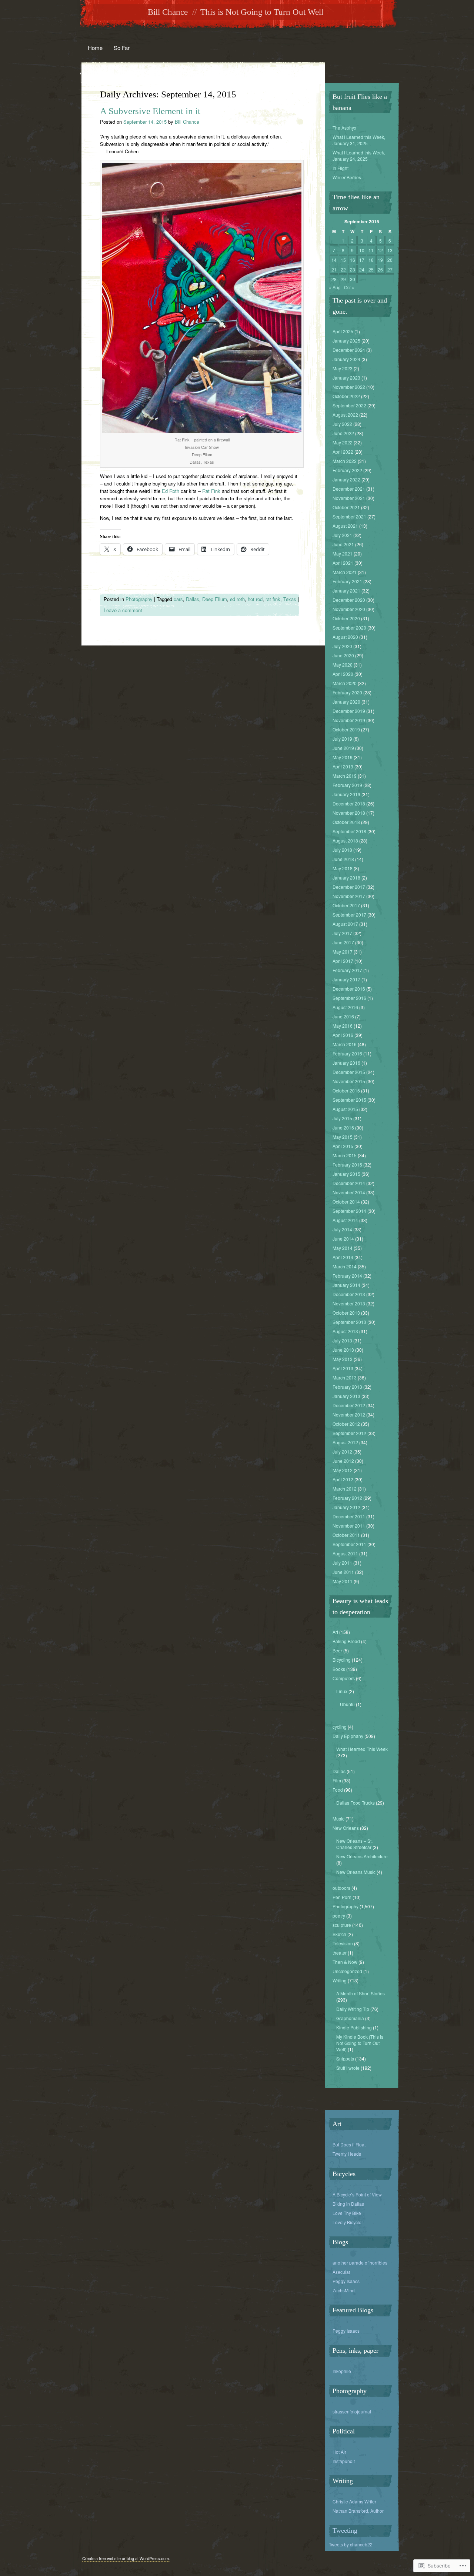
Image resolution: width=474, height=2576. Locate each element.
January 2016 (346, 1063)
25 (371, 269)
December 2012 (349, 1405)
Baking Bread (346, 1641)
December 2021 (349, 489)
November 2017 (349, 896)
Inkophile (342, 2371)
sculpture (342, 1925)
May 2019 (343, 757)
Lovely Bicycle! (348, 2222)
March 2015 (345, 1155)
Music (338, 1818)
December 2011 (349, 1516)
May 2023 (343, 368)
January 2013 (346, 1396)
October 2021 (346, 507)
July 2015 (342, 1118)
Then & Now (345, 1962)
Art (335, 1632)
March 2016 (345, 1044)
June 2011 (343, 1572)
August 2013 (345, 1331)
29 (343, 279)
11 (371, 250)
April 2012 (343, 1479)
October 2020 (346, 618)
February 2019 (347, 785)
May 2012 (343, 1470)
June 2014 (343, 1239)
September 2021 (349, 516)
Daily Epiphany (348, 1736)
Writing (340, 1980)
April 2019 (343, 766)
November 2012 (349, 1414)
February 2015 (347, 1164)
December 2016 (349, 989)
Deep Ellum (215, 599)
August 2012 (345, 1442)
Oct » (349, 287)
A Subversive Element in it (150, 111)
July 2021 (342, 535)
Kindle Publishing (354, 2027)
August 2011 (345, 1553)
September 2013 (349, 1322)
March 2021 (345, 572)
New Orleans (346, 1828)
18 (371, 260)
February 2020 (347, 692)
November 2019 (349, 720)
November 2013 (349, 1303)
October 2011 (346, 1535)
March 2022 (345, 461)
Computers (344, 1678)
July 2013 (342, 1340)
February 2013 (347, 1387)
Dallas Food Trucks (355, 1803)
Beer (337, 1650)
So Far (122, 48)
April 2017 (343, 961)
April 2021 (343, 563)
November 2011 (349, 1526)
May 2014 (343, 1248)
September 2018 (349, 831)
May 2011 (343, 1581)
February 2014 (347, 1276)
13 (390, 250)
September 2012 (349, 1433)
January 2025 (346, 341)
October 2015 (346, 1090)
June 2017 (343, 942)
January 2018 (346, 877)
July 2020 (342, 646)
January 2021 (346, 590)
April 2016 (343, 1035)
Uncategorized (347, 1971)
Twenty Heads (347, 2154)
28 (334, 279)
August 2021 (345, 526)
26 (380, 269)
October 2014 (346, 1202)
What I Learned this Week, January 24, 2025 (359, 156)
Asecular (341, 2272)
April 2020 (343, 674)
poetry (339, 1916)
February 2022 (347, 470)
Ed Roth (171, 491)
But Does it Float (349, 2144)
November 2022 (349, 387)
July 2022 (342, 424)
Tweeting (345, 2530)
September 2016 (349, 998)
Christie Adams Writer (354, 2501)
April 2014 (343, 1257)
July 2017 (342, 933)
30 (353, 279)
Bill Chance (168, 12)
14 (334, 260)
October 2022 (346, 396)
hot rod (255, 599)
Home (95, 48)
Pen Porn (342, 1897)
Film (337, 1780)
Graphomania (350, 2018)
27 (390, 269)
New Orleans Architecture (362, 1856)
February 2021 (347, 581)
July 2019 (342, 739)
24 (362, 269)
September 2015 (349, 1100)
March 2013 (345, 1377)
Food (338, 1790)
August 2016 (345, 1007)
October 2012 (346, 1424)
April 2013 (343, 1368)
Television (343, 1943)
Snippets (345, 2058)
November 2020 (349, 609)
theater (340, 1953)
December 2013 (349, 1294)
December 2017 (349, 887)
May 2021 (343, 553)
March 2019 (345, 776)
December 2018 (349, 803)
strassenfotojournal (352, 2411)
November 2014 (349, 1192)
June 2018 (343, 859)
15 (343, 260)
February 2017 (347, 970)
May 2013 (343, 1359)
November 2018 (349, 813)
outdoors (341, 1888)
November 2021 (349, 498)
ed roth (237, 599)
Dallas (193, 599)
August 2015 (345, 1109)
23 (353, 269)
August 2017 (345, 924)
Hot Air (339, 2452)
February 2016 (347, 1053)
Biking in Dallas (348, 2204)
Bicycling (342, 1660)
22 (343, 269)
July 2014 (342, 1229)
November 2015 (349, 1081)
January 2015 (346, 1174)
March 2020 (345, 683)
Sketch (339, 1934)
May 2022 (343, 442)
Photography (139, 599)
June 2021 (343, 544)
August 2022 (345, 415)
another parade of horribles (360, 2263)
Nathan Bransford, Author (358, 2511)
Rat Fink (212, 491)
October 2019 (346, 729)
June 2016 (343, 1016)
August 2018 (345, 840)
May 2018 (343, 868)
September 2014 (349, 1211)
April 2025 (343, 331)
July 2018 (342, 850)
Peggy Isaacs (346, 2281)
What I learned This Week (362, 1749)
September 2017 (349, 915)
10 (362, 250)
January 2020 (346, 702)
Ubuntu (347, 1704)
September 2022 (349, 405)
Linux (342, 1691)
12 (380, 250)
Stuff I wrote (348, 2068)
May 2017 (343, 952)
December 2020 (349, 600)
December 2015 (349, 1072)
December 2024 (349, 350)
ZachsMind (344, 2290)
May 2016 (343, 1026)
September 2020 (349, 628)
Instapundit (344, 2461)
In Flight (341, 168)
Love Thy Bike (347, 2213)
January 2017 (346, 979)
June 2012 (343, 1461)
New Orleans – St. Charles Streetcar (354, 1844)
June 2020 (343, 655)
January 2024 (346, 359)
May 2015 (343, 1137)
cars (178, 599)
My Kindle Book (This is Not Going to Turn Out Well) (360, 2043)
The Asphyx (344, 128)
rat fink (273, 599)
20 (390, 260)
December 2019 (349, 711)
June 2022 (343, 433)
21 (334, 269)
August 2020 (345, 637)
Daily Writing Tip (353, 2009)
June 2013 (343, 1350)
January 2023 (346, 378)
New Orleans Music (356, 1872)
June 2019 (343, 748)
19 (380, 260)
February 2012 (347, 1498)
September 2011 (349, 1544)
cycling (340, 1727)
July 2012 (342, 1451)
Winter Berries (347, 177)
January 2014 (346, 1285)
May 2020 (343, 665)
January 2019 (346, 794)
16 (353, 260)
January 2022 (346, 479)
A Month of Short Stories (360, 1993)
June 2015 (343, 1127)
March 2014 (345, 1266)
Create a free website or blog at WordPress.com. (126, 2558)
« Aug (335, 287)
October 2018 (346, 822)
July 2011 (342, 1563)
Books (339, 1669)
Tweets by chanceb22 (351, 2544)
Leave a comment (123, 610)
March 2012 (345, 1489)
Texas (290, 599)
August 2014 (345, 1220)
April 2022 (343, 452)
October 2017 (346, 905)
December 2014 (349, 1183)
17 (362, 260)
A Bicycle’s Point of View (357, 2194)
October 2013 (346, 1313)
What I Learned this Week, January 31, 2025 (359, 140)
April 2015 (343, 1146)
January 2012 (346, 1507)
